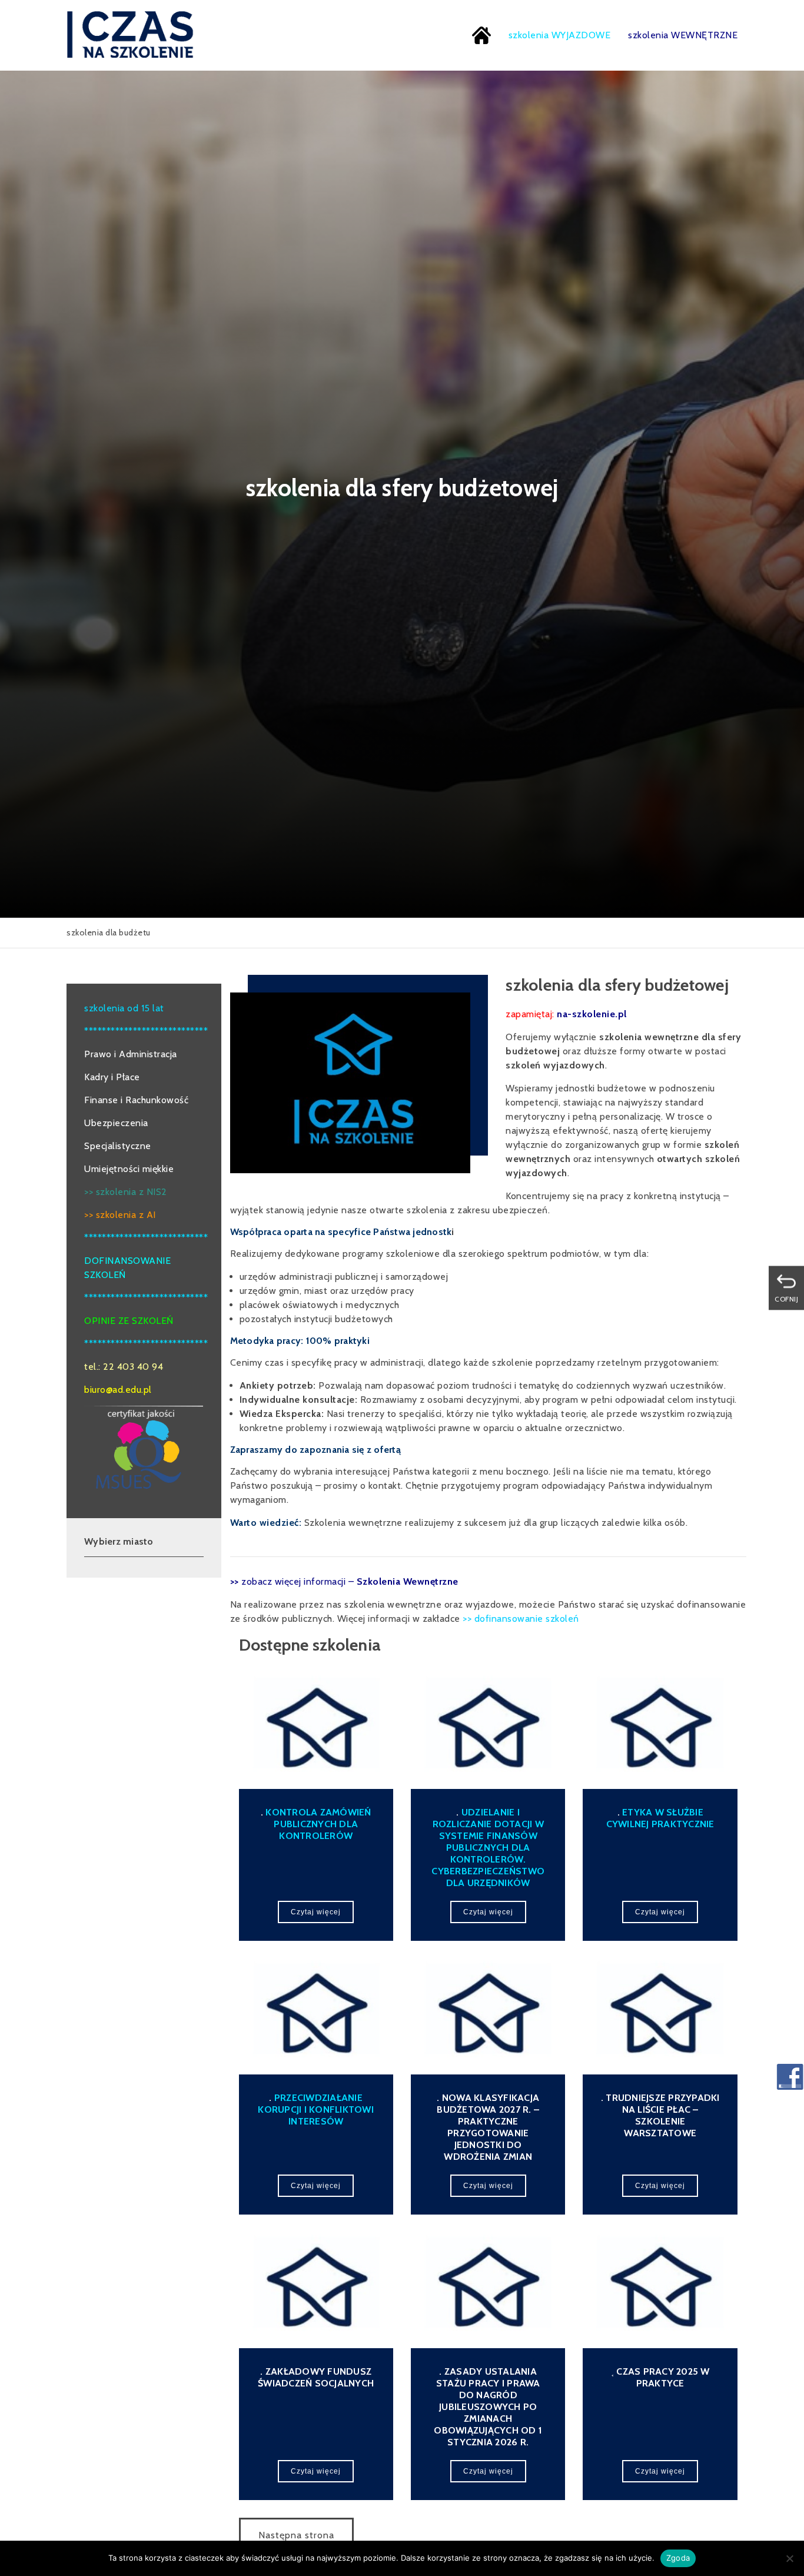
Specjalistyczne (118, 1146)
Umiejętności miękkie (129, 1169)
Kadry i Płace (112, 1077)
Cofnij (786, 1299)
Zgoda (678, 2558)
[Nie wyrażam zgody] (789, 2558)
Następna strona (296, 2535)
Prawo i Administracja (131, 1054)
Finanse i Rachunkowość (136, 1100)
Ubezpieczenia (116, 1123)
